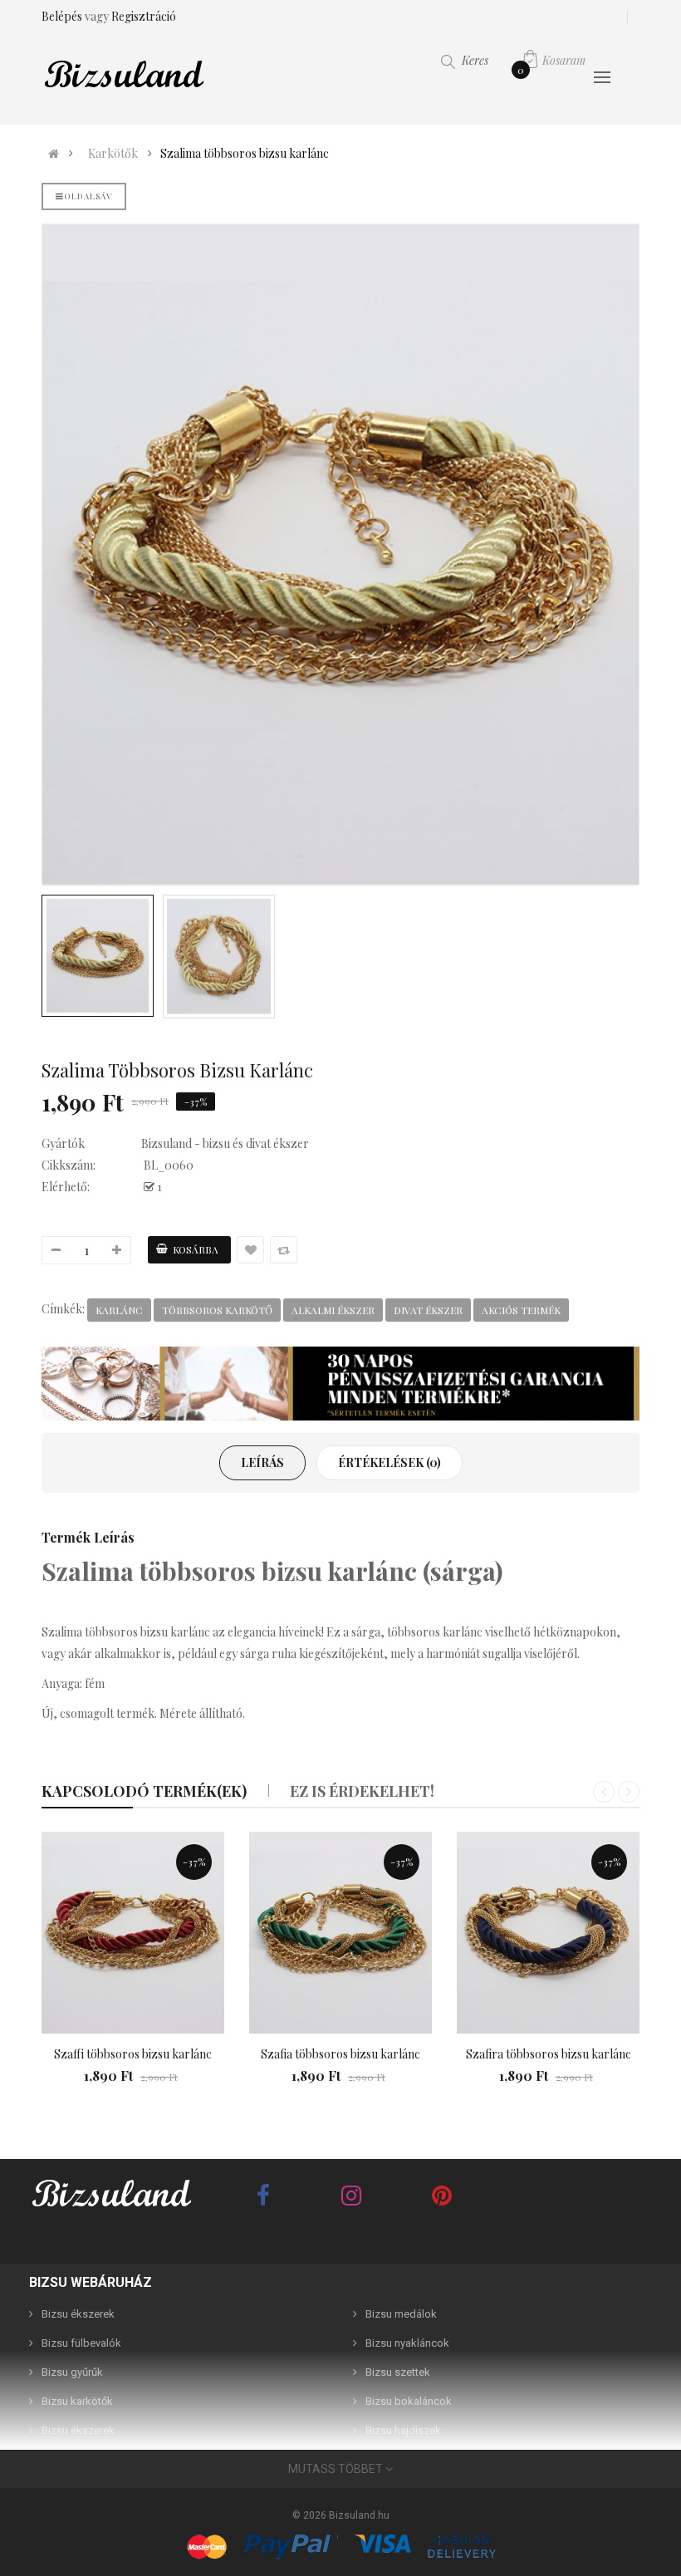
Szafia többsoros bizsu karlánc (340, 2054)
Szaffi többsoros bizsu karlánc (133, 2054)
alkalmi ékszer (333, 1310)
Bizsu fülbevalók (81, 2343)
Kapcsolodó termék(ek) (144, 1791)
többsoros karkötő (217, 1310)
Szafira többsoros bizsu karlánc (549, 2054)
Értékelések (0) (389, 1462)
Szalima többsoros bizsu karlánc (245, 154)
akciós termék (521, 1310)
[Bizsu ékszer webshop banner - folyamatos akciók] (340, 1384)
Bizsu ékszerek (78, 2314)
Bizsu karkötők (77, 2401)
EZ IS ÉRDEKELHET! (362, 1791)
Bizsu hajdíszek (403, 2430)
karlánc (119, 1310)
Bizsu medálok (401, 2314)
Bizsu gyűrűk (72, 2372)
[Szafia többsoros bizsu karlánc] (340, 1933)
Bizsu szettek (398, 2372)
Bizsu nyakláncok (407, 2343)
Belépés (63, 16)
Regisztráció (144, 16)
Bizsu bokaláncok (409, 2401)
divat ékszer (428, 1310)
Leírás (262, 1462)
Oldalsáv (88, 196)
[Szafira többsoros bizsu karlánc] (548, 1933)
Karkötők (113, 154)
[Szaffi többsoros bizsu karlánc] (133, 1933)
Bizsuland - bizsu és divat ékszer (225, 1143)
